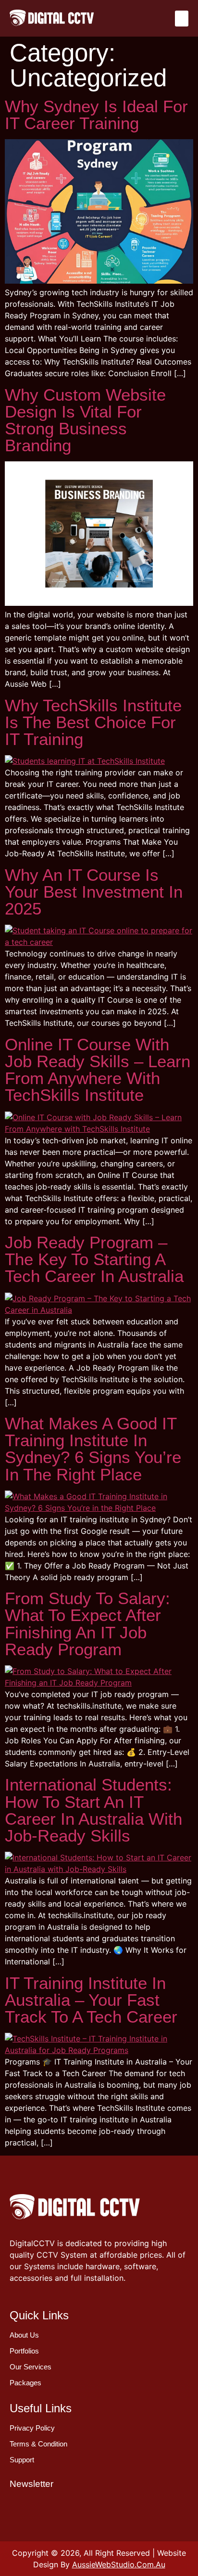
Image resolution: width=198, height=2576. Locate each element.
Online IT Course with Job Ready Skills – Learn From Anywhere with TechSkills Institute (98, 1070)
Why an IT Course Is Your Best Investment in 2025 (94, 892)
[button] (182, 19)
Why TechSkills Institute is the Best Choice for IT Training (93, 722)
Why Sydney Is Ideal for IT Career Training (96, 115)
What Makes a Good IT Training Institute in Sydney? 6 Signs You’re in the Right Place (93, 1449)
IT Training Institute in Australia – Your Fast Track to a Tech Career (91, 2000)
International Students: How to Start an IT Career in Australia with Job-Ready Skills (93, 1810)
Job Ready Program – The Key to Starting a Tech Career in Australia (94, 1259)
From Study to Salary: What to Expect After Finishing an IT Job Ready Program (87, 1624)
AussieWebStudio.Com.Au (119, 2564)
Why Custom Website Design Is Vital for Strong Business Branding (85, 420)
